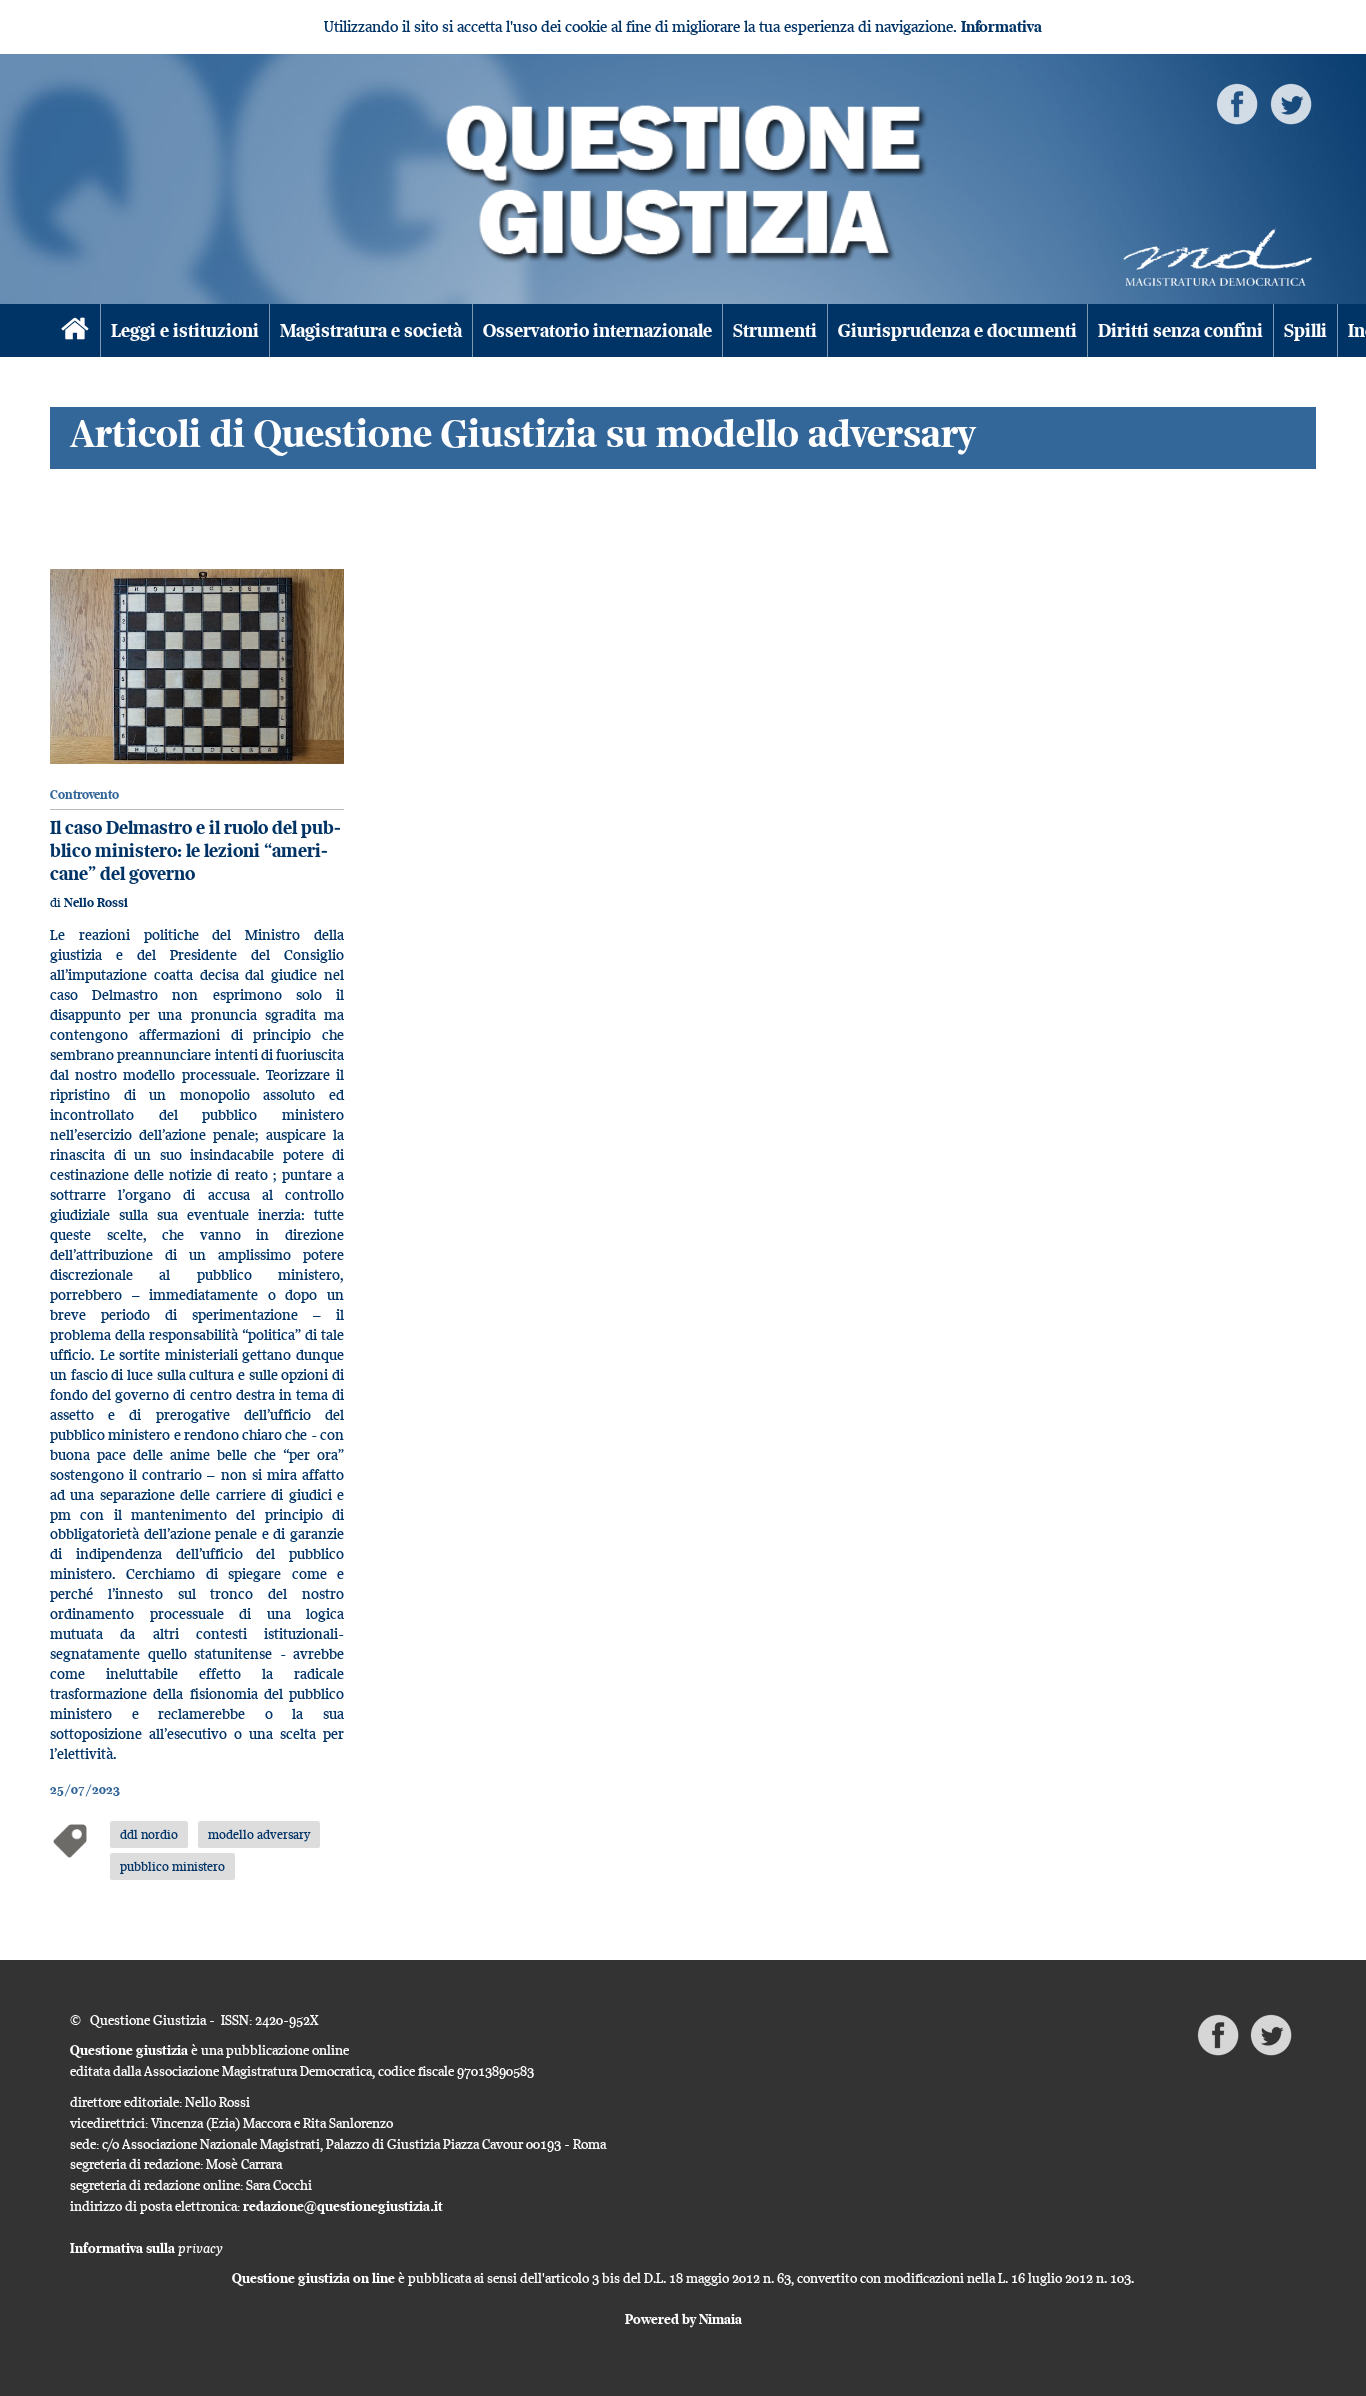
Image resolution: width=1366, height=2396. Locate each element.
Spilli (1305, 330)
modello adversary (259, 1834)
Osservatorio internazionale (597, 330)
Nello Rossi (96, 902)
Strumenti (775, 330)
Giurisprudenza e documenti (957, 330)
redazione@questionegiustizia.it (343, 2206)
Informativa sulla (146, 2248)
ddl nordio (149, 1834)
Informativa (1001, 26)
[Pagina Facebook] (1237, 102)
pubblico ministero (172, 1866)
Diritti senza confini (1180, 330)
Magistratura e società (371, 330)
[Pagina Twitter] (1291, 102)
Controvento (84, 794)
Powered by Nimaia (683, 2319)
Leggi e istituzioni (185, 330)
